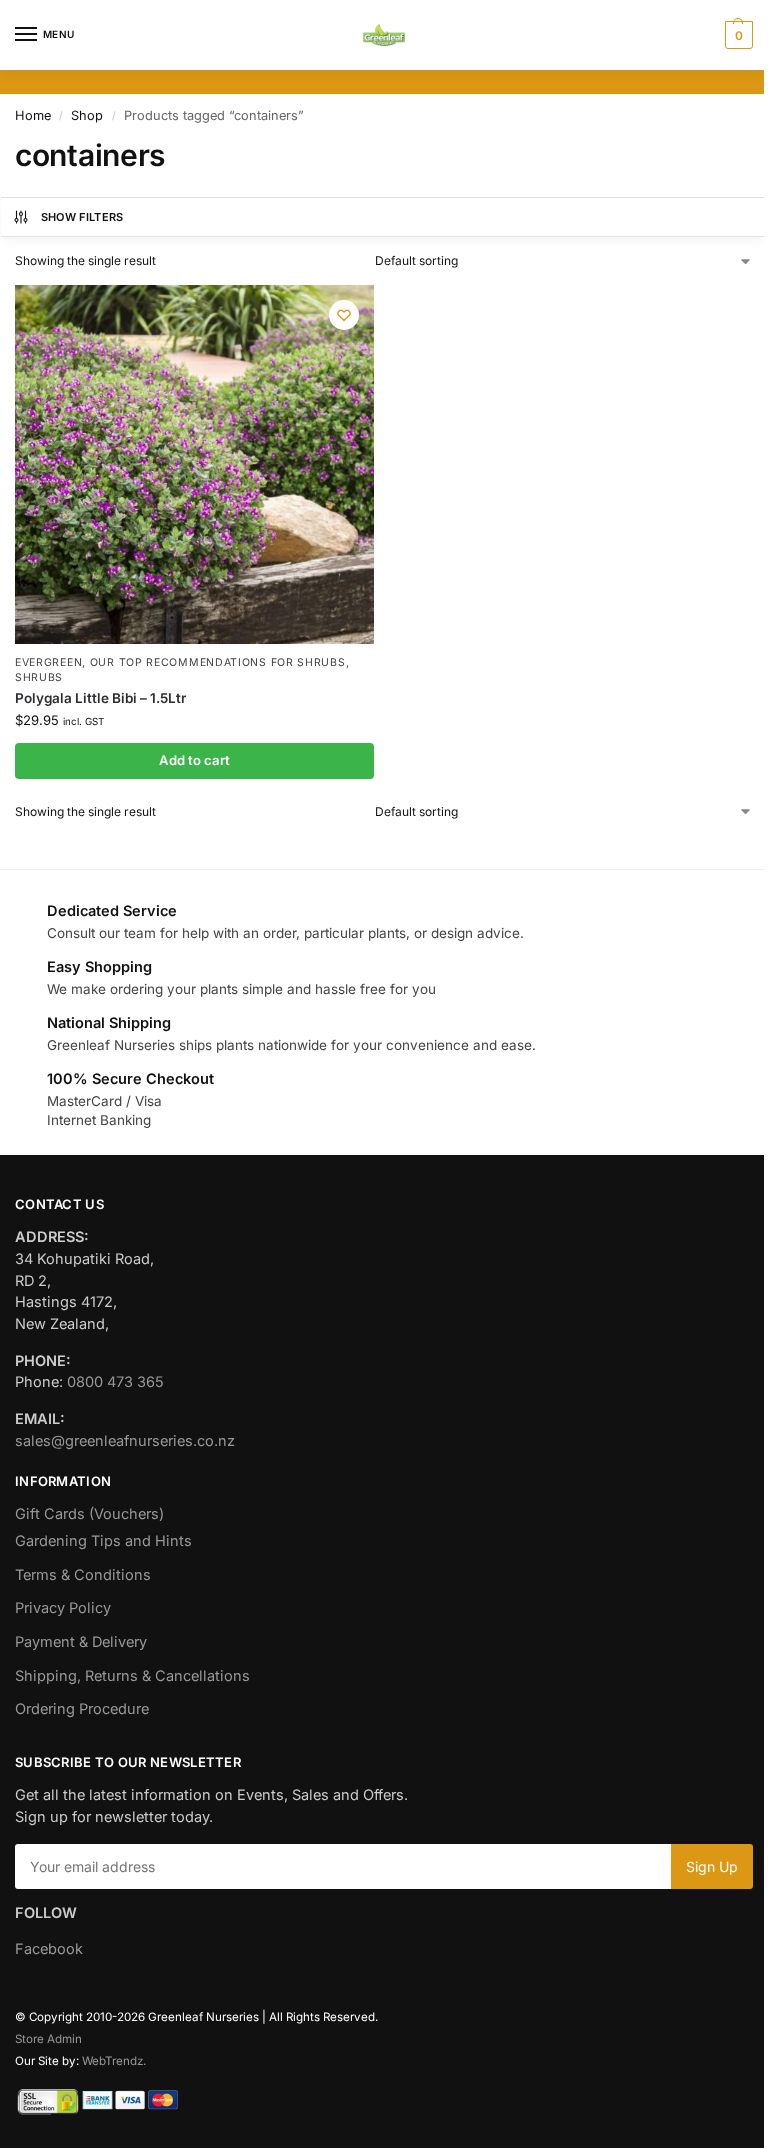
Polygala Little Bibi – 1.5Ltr (100, 698)
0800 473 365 (115, 1382)
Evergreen (48, 662)
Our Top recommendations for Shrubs (218, 662)
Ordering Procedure (82, 1709)
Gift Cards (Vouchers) (89, 1514)
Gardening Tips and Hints (103, 1541)
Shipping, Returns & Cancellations (132, 1676)
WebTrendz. (114, 2061)
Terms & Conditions (83, 1575)
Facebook (49, 1949)
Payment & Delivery (81, 1642)
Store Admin (48, 2039)
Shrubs (39, 677)
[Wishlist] (344, 315)
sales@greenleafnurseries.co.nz (125, 1441)
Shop (87, 115)
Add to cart (194, 760)
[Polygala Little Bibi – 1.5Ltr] (194, 464)
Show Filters (82, 217)
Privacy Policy (63, 1608)
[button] (736, 35)
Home (33, 115)
